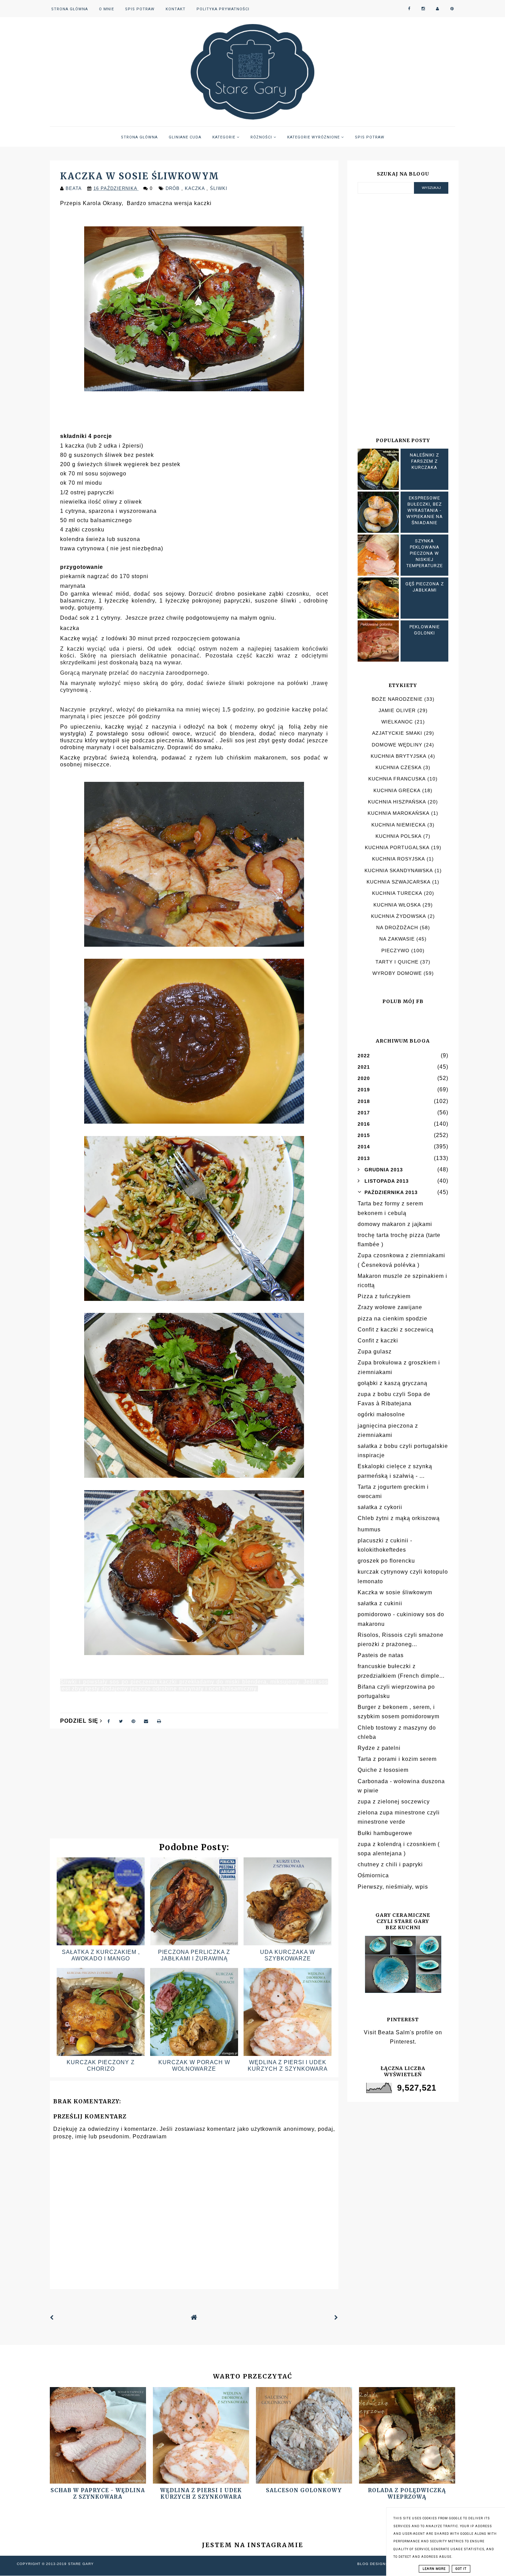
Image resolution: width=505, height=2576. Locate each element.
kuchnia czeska (399, 767)
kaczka (196, 188)
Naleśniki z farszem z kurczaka (424, 461)
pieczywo (395, 950)
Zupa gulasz (375, 1352)
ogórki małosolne (381, 1414)
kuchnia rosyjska (399, 859)
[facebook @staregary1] (409, 9)
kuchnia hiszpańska (397, 802)
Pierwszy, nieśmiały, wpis (393, 1887)
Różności (262, 137)
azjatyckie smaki (397, 733)
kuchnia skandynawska (399, 870)
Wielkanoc (397, 722)
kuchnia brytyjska (399, 756)
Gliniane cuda (185, 137)
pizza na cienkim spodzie (392, 1319)
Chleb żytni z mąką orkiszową (399, 1518)
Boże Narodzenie (397, 699)
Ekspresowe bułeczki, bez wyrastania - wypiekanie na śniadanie (425, 510)
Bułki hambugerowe (385, 1833)
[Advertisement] (194, 1787)
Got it (461, 2569)
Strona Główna (70, 9)
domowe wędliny (397, 745)
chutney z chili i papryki (390, 1864)
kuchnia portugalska (397, 847)
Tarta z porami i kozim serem (397, 1759)
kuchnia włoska (397, 905)
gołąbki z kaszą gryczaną (392, 1383)
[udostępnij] (109, 1721)
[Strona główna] (194, 2318)
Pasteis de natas (381, 1655)
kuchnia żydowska (399, 916)
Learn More (434, 2569)
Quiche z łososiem (383, 1770)
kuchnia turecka (397, 893)
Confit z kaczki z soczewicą (396, 1330)
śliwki (219, 188)
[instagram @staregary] (423, 9)
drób (173, 188)
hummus (369, 1529)
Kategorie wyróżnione (314, 137)
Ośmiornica (373, 1875)
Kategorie (225, 137)
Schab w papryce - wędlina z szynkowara (98, 2494)
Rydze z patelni (379, 1748)
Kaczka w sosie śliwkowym (395, 1592)
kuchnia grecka (397, 790)
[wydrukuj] (159, 1721)
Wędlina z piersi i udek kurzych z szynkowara (201, 2494)
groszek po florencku (386, 1561)
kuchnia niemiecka (399, 825)
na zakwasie (397, 939)
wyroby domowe (397, 973)
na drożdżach (397, 927)
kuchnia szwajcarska (399, 882)
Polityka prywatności (223, 9)
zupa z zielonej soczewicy (394, 1802)
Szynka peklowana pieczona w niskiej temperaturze (425, 553)
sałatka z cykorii (380, 1507)
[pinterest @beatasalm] (452, 9)
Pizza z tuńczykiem (384, 1296)
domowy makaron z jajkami (395, 1224)
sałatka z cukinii (380, 1603)
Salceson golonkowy (304, 2490)
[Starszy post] (336, 2318)
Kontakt (176, 9)
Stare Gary (81, 2564)
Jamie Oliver (397, 710)
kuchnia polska (399, 836)
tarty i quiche (397, 962)
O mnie (106, 9)
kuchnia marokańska (399, 813)
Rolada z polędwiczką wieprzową (407, 2494)
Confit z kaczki (378, 1341)
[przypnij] (133, 1721)
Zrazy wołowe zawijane (390, 1307)
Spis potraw (140, 9)
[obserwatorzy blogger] (438, 9)
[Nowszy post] (52, 2318)
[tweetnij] (121, 1721)
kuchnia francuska (397, 779)
